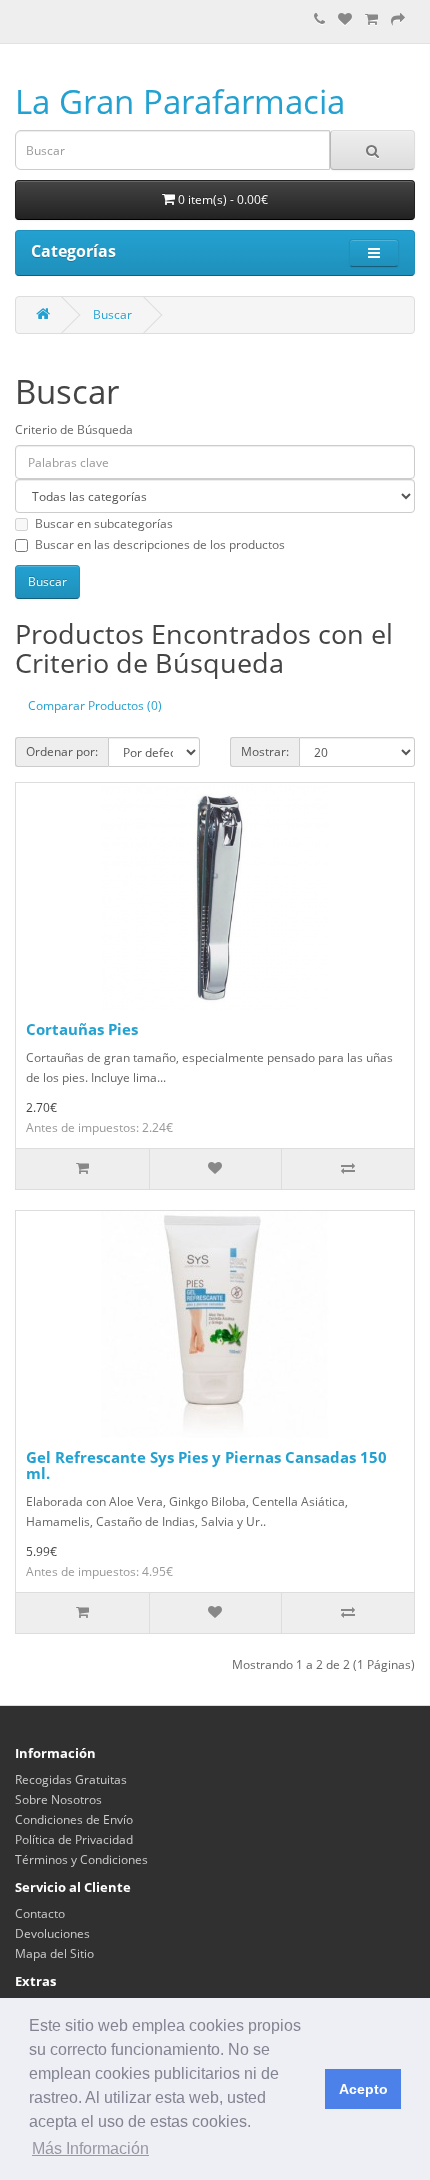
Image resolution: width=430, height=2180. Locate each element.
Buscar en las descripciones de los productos (160, 544)
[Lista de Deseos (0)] (345, 19)
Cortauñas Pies (82, 1029)
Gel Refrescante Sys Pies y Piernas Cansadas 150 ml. (206, 1465)
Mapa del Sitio (54, 1953)
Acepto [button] (363, 2089)
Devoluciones (52, 1933)
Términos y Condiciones (81, 1859)
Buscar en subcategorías (104, 523)
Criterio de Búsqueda (74, 429)
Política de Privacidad (74, 1839)
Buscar (112, 314)
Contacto (40, 1913)
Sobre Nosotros (58, 1799)
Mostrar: (265, 751)
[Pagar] (398, 19)
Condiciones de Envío (74, 1819)
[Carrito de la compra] (371, 19)
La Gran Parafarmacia (180, 101)
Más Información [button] (90, 2148)
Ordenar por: (62, 751)
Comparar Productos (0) (95, 705)
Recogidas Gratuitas (71, 1779)
